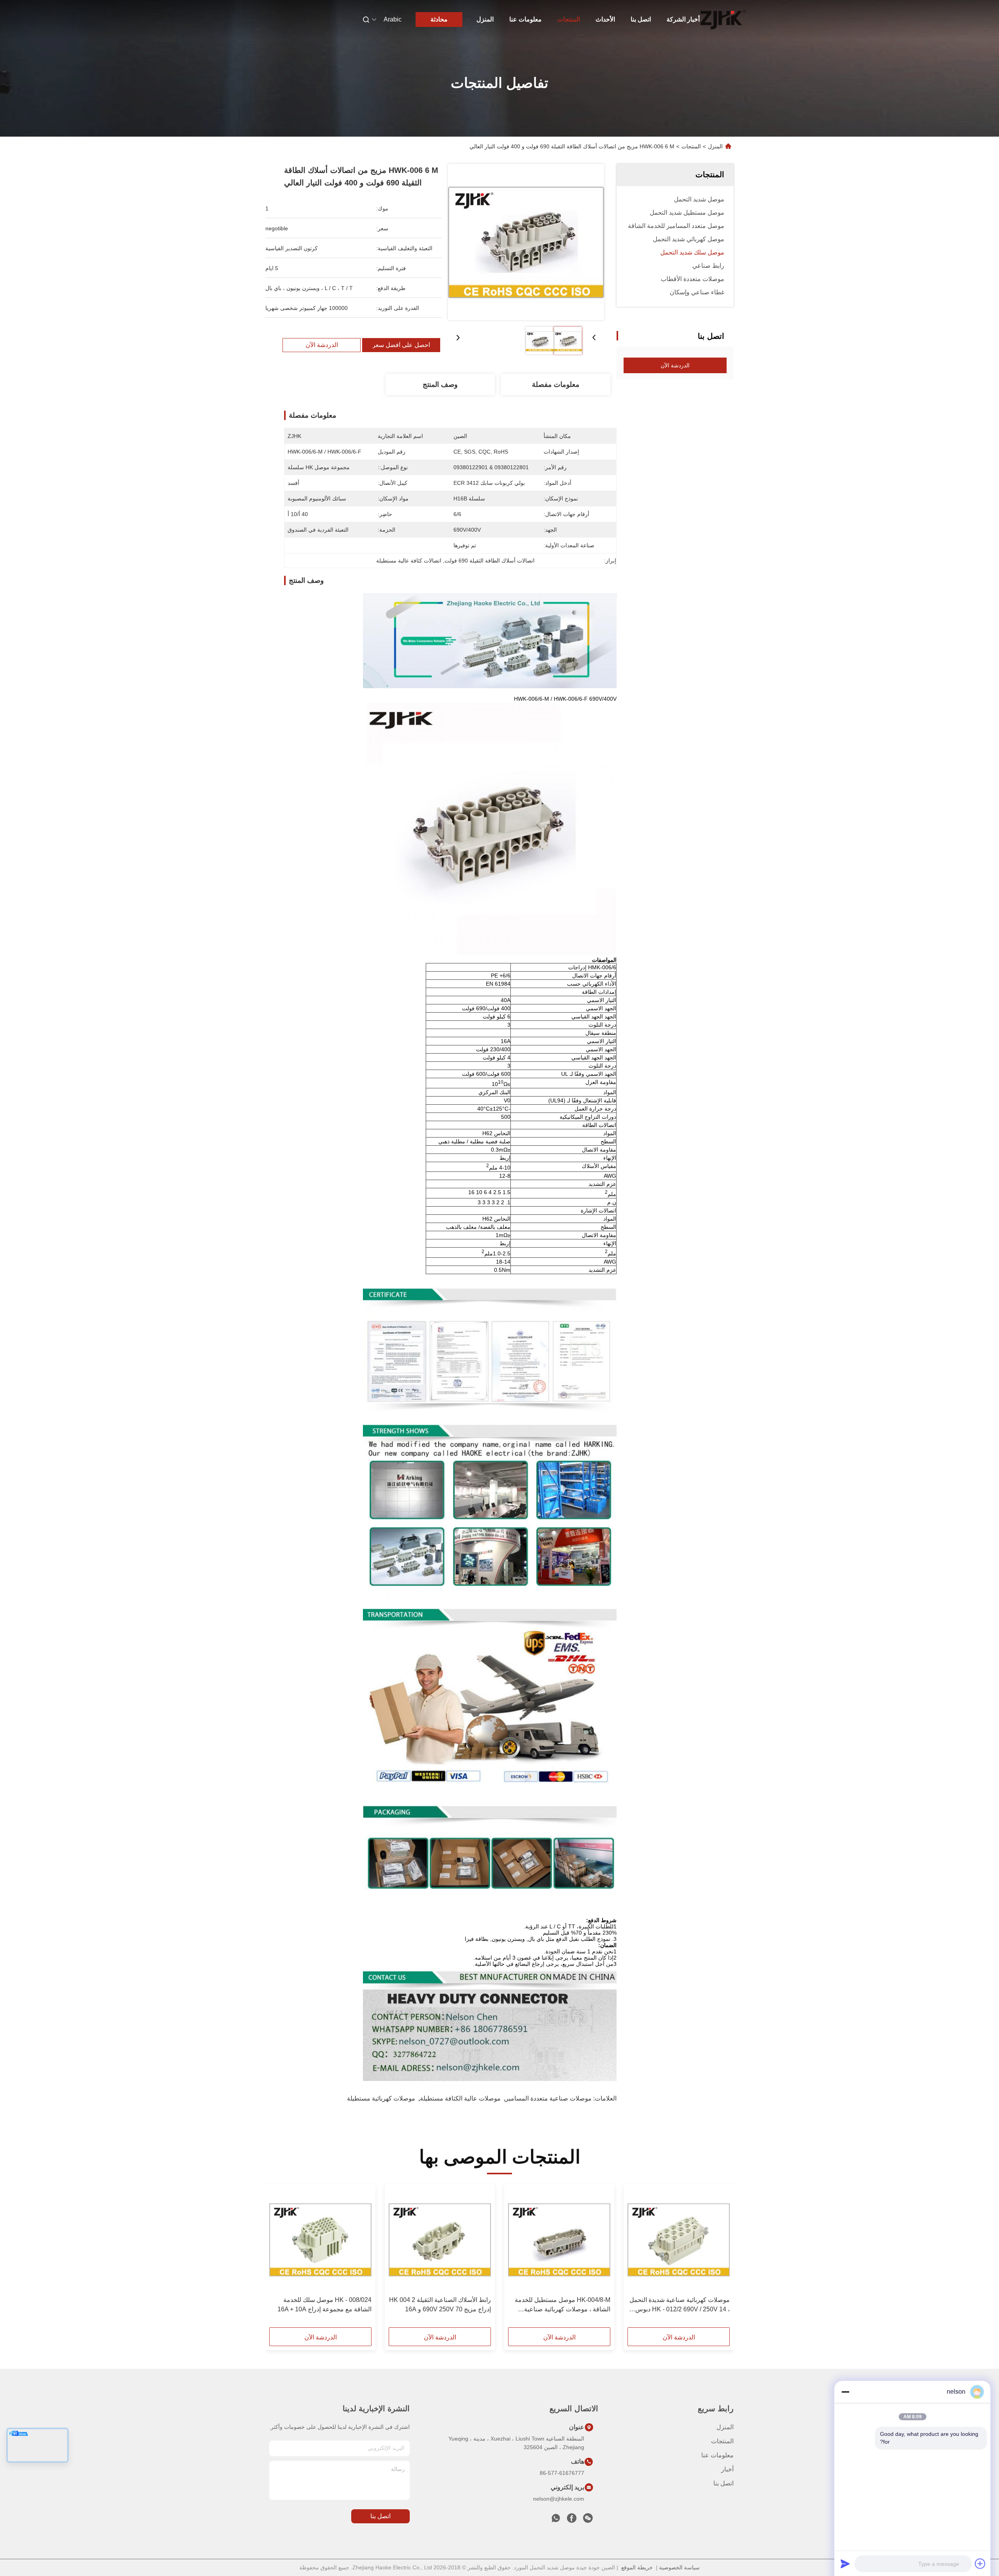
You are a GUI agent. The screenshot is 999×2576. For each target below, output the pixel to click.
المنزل (485, 19)
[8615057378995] (556, 2520)
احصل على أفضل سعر (401, 345)
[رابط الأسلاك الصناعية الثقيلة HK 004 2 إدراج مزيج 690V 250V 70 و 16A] (440, 2240)
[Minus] (845, 2392)
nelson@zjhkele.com (559, 2499)
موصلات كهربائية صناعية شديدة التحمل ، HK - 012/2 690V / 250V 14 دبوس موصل (680, 2305)
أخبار (727, 2469)
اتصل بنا (641, 19)
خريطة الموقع (637, 2567)
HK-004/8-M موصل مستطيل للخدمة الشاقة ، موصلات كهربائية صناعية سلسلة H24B (563, 2305)
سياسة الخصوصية (679, 2567)
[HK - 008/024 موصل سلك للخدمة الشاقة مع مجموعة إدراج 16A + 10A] (320, 2240)
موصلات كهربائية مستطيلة (381, 2098)
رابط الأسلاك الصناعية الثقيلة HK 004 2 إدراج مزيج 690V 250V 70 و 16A (440, 2305)
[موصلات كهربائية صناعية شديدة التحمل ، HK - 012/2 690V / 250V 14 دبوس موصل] (679, 2240)
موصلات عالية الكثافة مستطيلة (460, 2098)
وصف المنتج (440, 385)
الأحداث (605, 19)
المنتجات (569, 19)
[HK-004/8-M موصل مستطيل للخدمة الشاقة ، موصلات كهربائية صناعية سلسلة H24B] (559, 2240)
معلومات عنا (525, 19)
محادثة (439, 19)
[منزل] (723, 20)
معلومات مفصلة (556, 385)
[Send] (845, 2564)
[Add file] (980, 2564)
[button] (720, 2258)
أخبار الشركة (683, 19)
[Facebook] (572, 2520)
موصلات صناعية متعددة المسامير (548, 2098)
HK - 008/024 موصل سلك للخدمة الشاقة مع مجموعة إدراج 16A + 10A (324, 2305)
